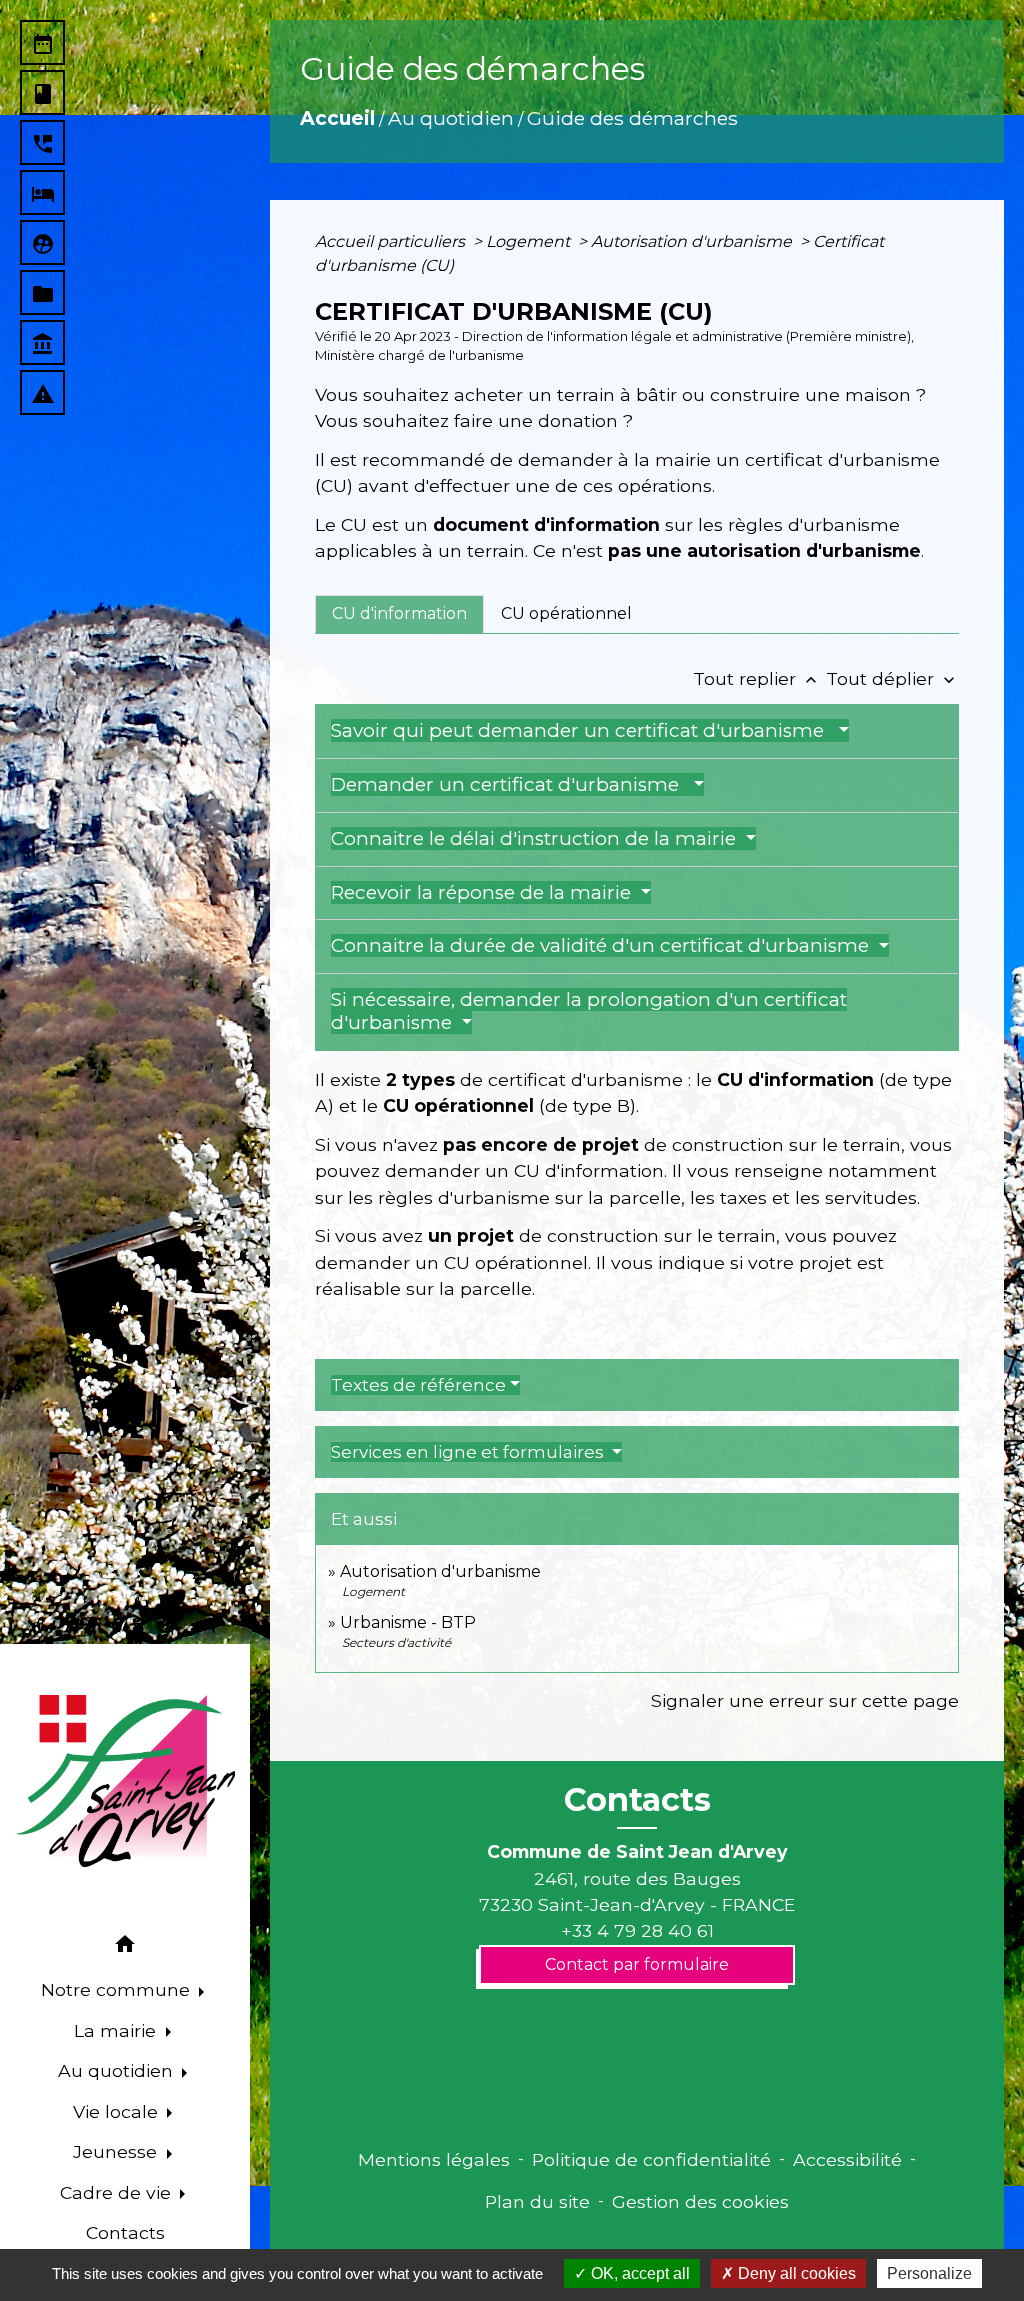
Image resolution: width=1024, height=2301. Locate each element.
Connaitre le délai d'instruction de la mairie (536, 838)
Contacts (637, 1800)
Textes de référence (418, 1385)
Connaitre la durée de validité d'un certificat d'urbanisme (602, 945)
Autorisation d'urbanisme (693, 241)
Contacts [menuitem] (125, 2232)
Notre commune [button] (118, 1989)
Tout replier (757, 678)
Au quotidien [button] (118, 2070)
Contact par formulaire (637, 1964)
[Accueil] (125, 1781)
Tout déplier (892, 678)
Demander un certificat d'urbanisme (510, 784)
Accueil (337, 118)
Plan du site (537, 2201)
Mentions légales (434, 2159)
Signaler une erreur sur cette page (805, 1700)
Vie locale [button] (118, 2111)
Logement (530, 241)
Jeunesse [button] (117, 2151)
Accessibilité (847, 2159)
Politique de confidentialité (651, 2159)
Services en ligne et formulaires (469, 1452)
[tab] (399, 614)
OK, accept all (638, 2273)
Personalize (929, 2273)
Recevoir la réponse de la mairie (483, 892)
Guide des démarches (632, 118)
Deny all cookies (795, 2273)
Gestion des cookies (700, 2201)
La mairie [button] (117, 2030)
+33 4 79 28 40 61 (637, 1930)
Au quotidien (451, 118)
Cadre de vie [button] (118, 2192)
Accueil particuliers (392, 241)
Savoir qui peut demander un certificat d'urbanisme (582, 730)
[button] (125, 1947)
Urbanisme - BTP (408, 1622)
